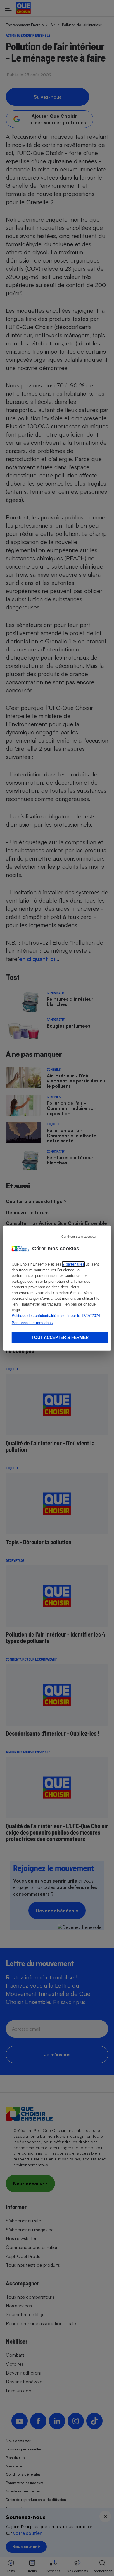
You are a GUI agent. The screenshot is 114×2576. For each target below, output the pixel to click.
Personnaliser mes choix (33, 1323)
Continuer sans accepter (79, 1237)
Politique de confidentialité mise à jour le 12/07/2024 (56, 1315)
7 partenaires (74, 1264)
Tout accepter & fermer (60, 1337)
